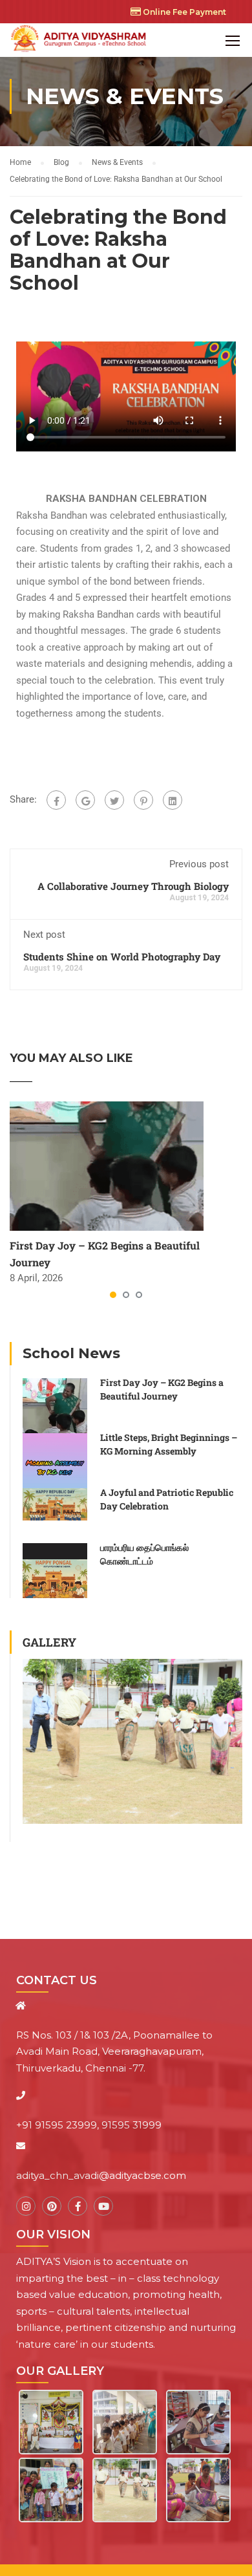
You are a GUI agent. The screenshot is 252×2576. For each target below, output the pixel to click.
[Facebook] (56, 800)
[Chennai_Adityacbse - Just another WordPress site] (80, 40)
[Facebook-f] (78, 2206)
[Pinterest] (143, 800)
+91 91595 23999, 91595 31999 (89, 2125)
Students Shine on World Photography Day (122, 957)
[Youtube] (103, 2206)
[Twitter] (114, 800)
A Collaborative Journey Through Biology (133, 886)
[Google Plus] (85, 800)
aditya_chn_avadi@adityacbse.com (101, 2175)
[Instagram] (26, 2206)
